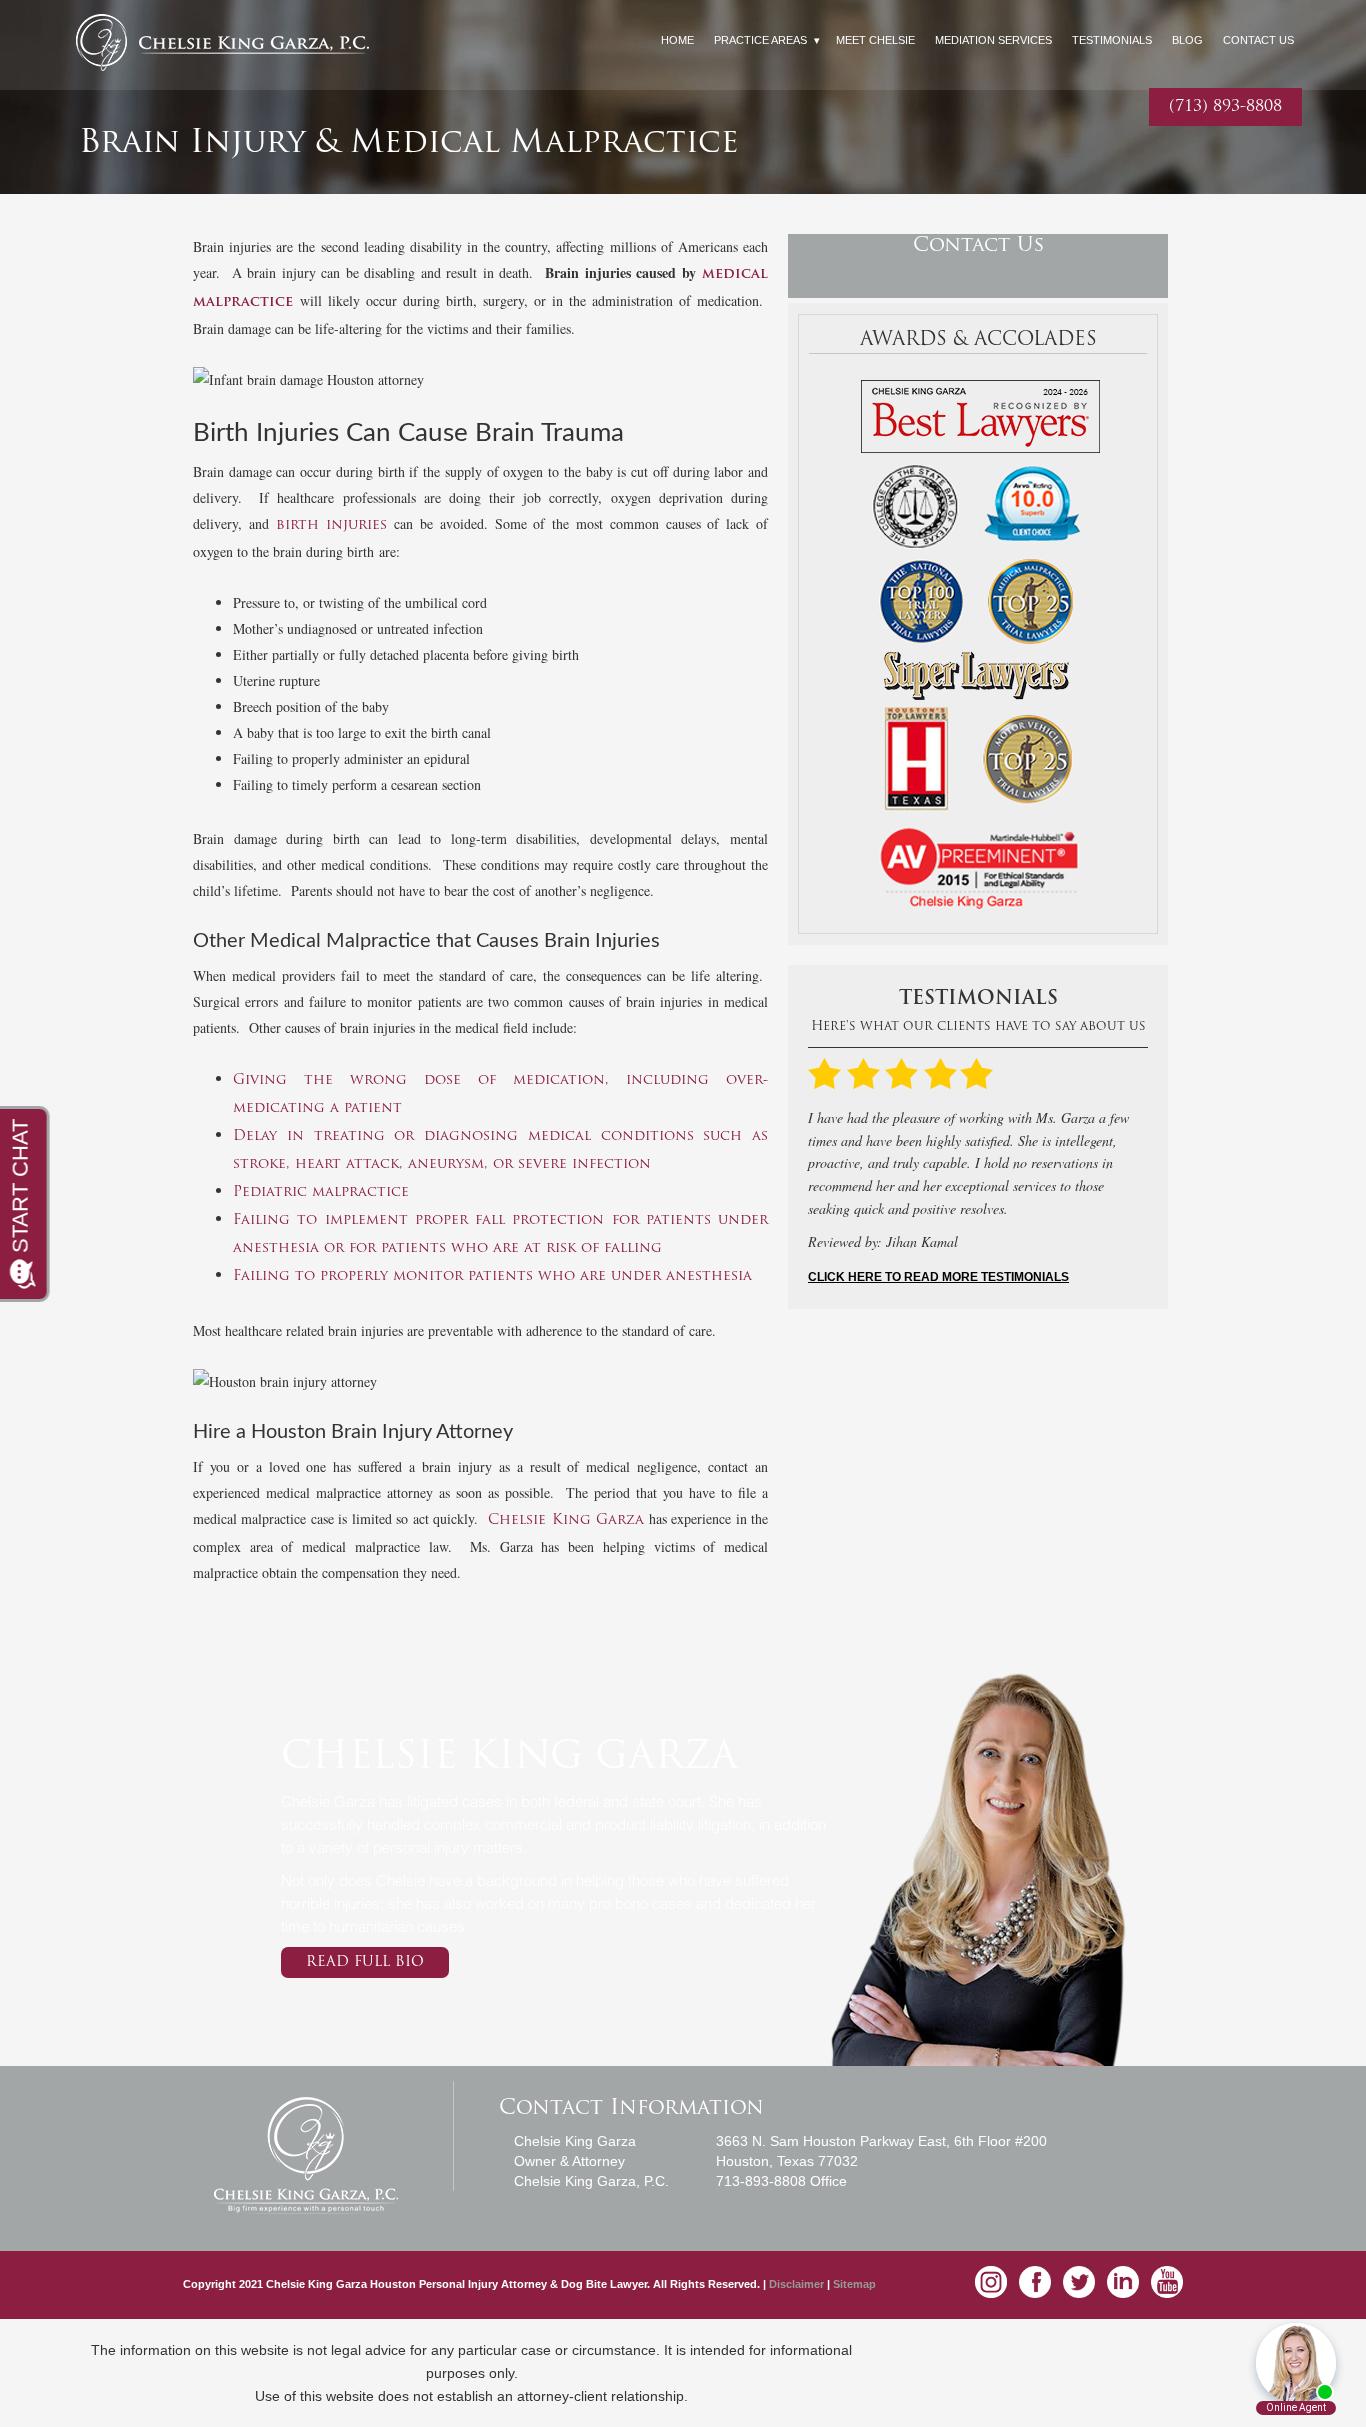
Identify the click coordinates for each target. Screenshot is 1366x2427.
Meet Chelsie (875, 40)
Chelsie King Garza (566, 1520)
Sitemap (854, 2284)
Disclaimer (798, 2284)
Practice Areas (760, 40)
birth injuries (332, 525)
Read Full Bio (365, 1962)
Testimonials (1112, 40)
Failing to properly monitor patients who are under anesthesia (492, 1276)
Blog (1187, 40)
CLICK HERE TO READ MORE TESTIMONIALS (938, 1277)
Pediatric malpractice (321, 1192)
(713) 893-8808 (1225, 107)
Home (677, 40)
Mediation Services (993, 40)
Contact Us (1258, 40)
